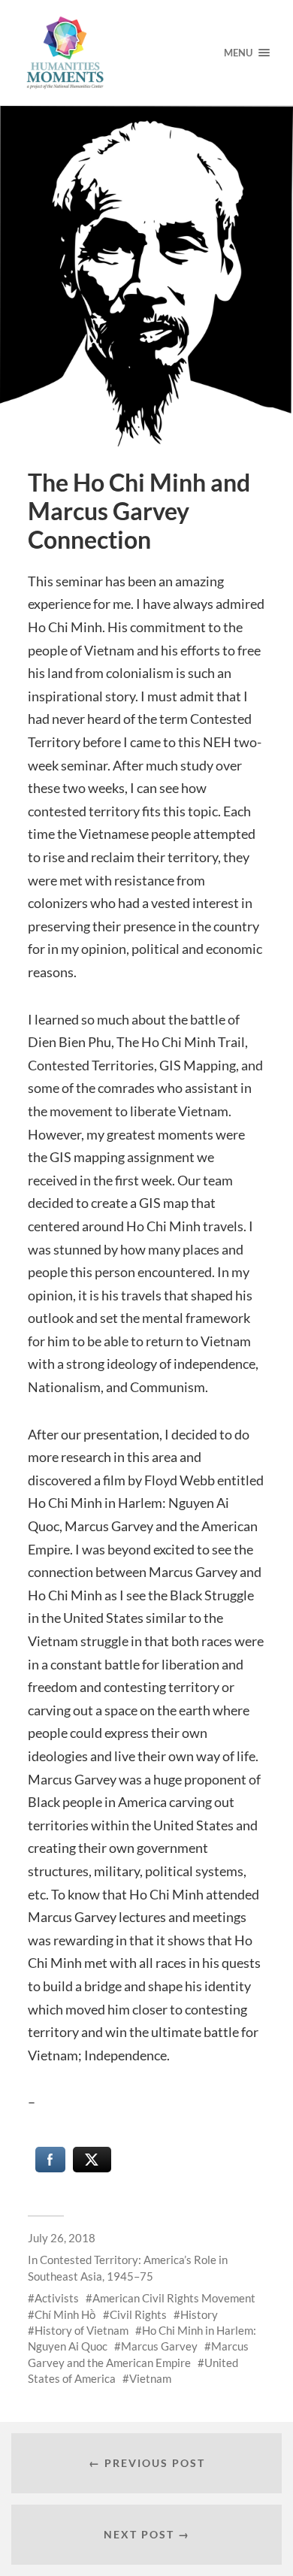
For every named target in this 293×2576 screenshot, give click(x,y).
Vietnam (150, 2378)
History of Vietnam (82, 2330)
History (199, 2314)
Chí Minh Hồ (65, 2314)
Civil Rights (138, 2314)
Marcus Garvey (159, 2346)
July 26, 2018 (62, 2238)
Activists (57, 2298)
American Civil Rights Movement (174, 2298)
